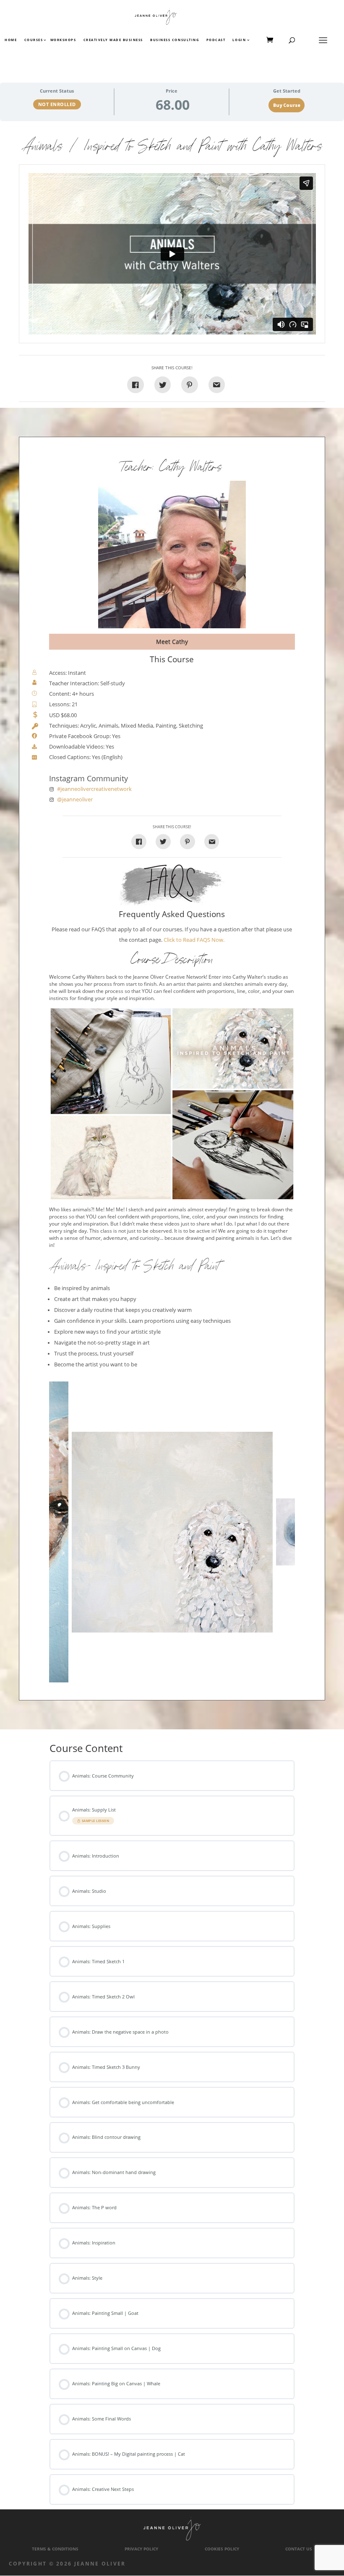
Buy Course (287, 105)
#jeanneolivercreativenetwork (94, 789)
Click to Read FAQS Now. (194, 940)
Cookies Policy (222, 2549)
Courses (33, 40)
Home (11, 40)
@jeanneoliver (75, 799)
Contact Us (299, 2549)
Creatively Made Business (113, 40)
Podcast (216, 40)
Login (239, 40)
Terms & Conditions (55, 2549)
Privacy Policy (141, 2549)
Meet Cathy (172, 641)
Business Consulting (175, 40)
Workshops (63, 40)
